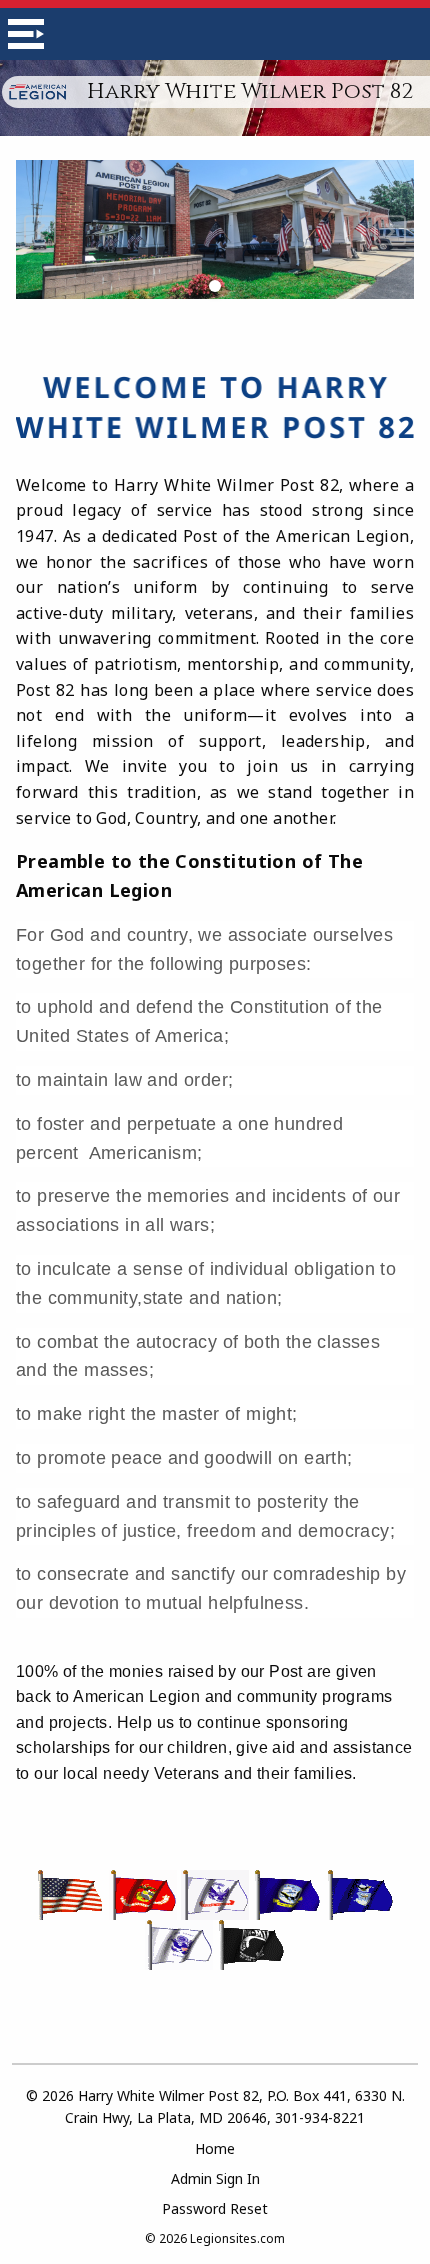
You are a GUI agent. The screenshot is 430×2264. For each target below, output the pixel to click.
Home (215, 2148)
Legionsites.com (237, 2238)
